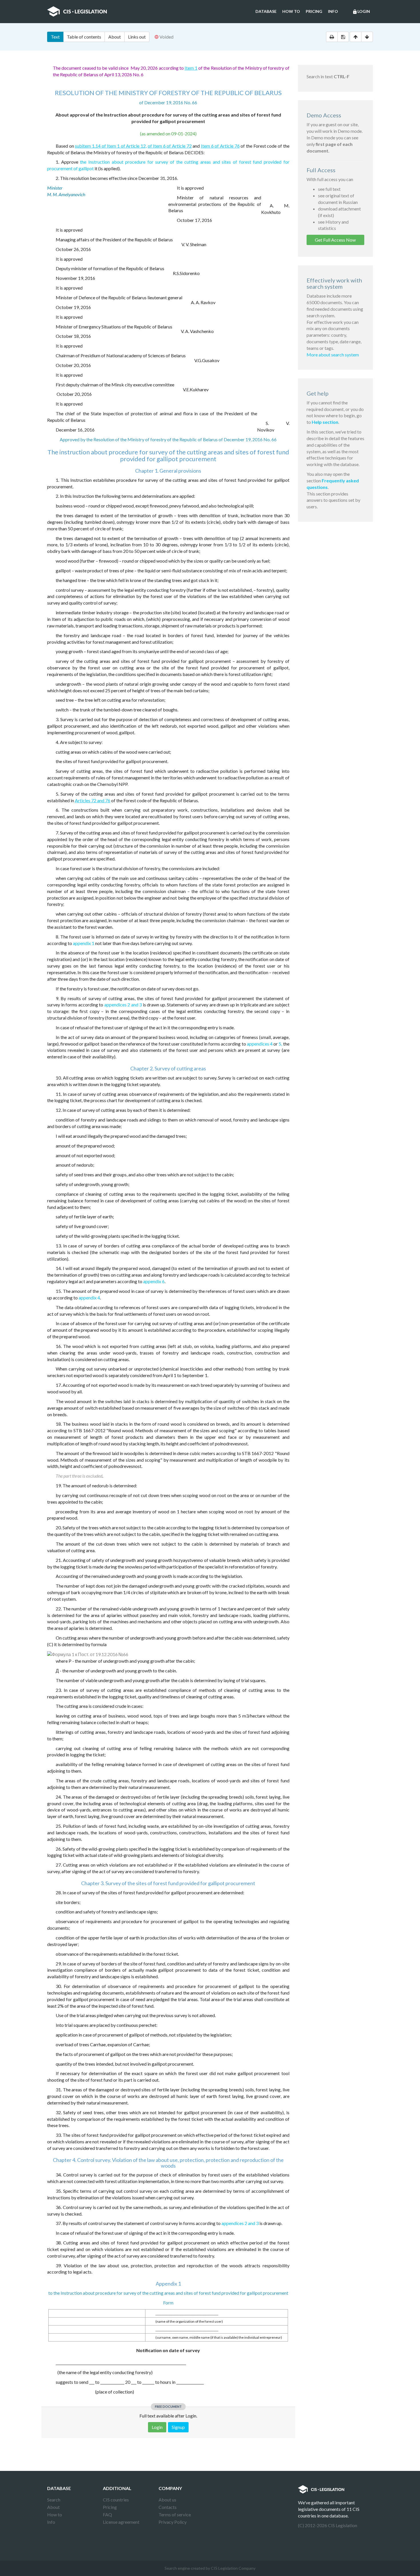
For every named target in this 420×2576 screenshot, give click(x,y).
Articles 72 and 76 (93, 800)
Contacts (168, 2507)
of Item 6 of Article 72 (170, 146)
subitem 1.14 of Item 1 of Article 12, (111, 146)
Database (266, 11)
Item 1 (191, 68)
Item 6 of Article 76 (220, 146)
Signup (178, 2427)
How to (291, 11)
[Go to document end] (367, 37)
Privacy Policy (173, 2522)
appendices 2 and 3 (123, 1005)
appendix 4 (89, 1298)
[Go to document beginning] (356, 37)
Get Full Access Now (335, 240)
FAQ (107, 2514)
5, (280, 1044)
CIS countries (116, 2500)
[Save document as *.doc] (343, 37)
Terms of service (175, 2514)
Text (55, 37)
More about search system (333, 355)
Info (333, 11)
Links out (137, 37)
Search (54, 2500)
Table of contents (84, 37)
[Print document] (332, 37)
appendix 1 (84, 943)
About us (167, 2500)
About (115, 37)
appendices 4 (260, 1044)
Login (361, 12)
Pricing (314, 11)
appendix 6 (154, 1281)
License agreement (121, 2522)
